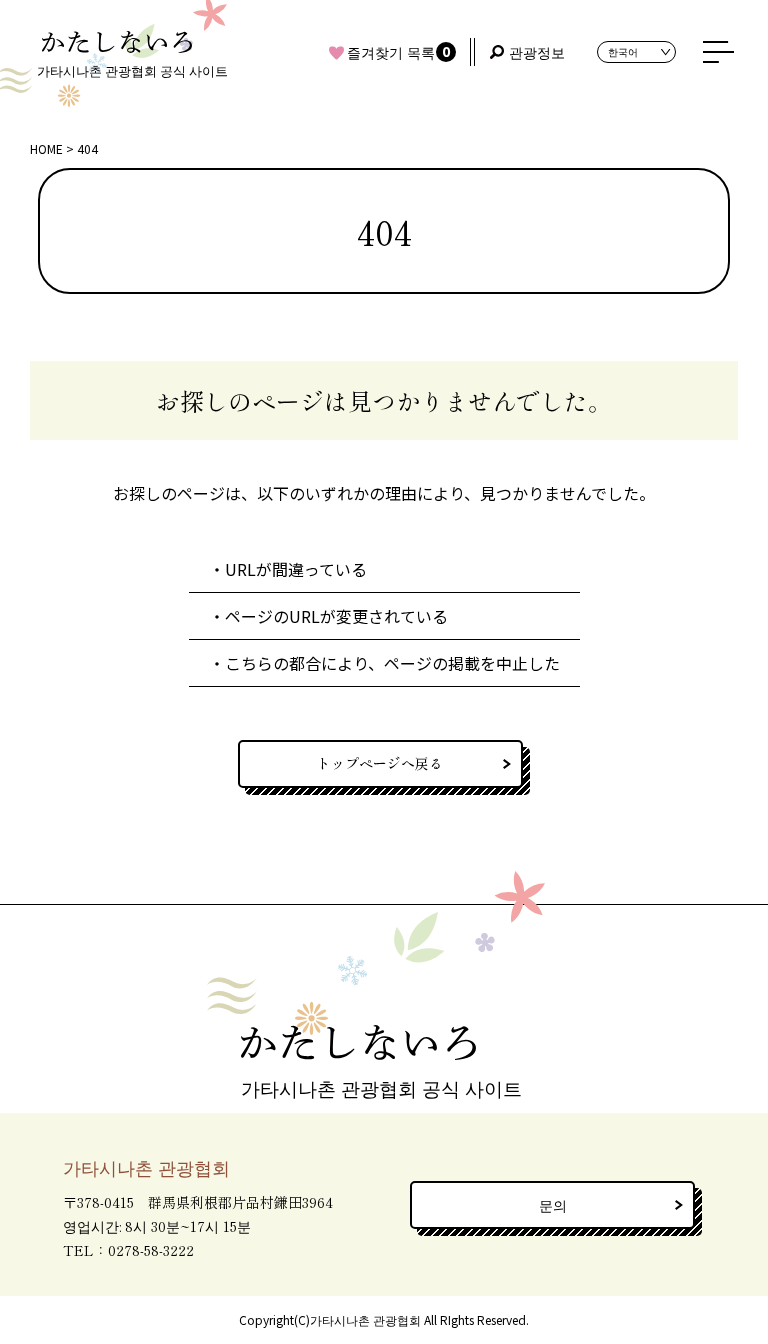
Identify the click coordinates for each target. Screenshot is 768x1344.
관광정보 (537, 52)
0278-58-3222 (151, 1250)
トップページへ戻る (380, 763)
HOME (46, 148)
